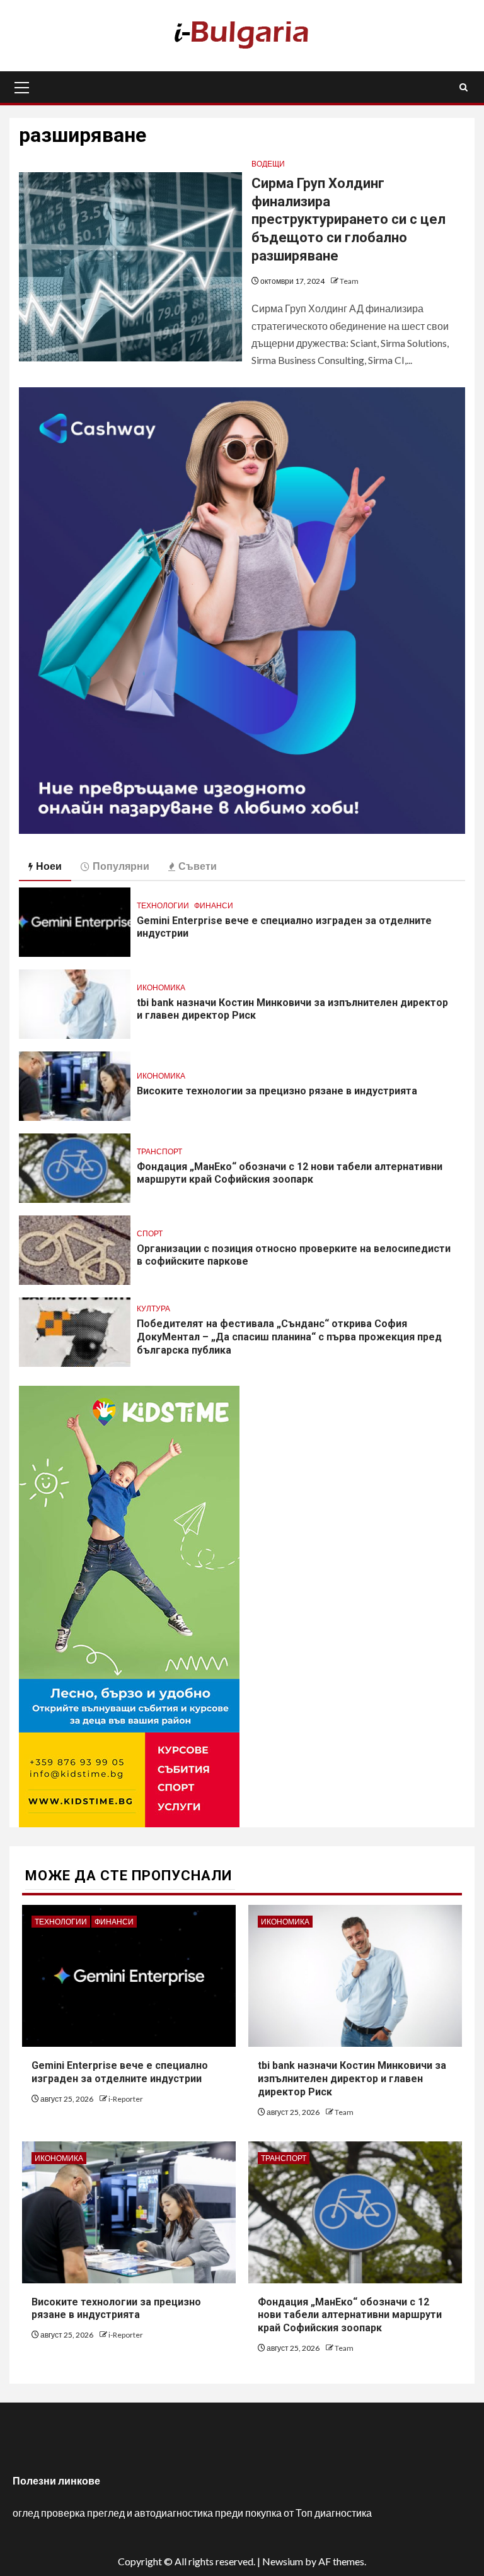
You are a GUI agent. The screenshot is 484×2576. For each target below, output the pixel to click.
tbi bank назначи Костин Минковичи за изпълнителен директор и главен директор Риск (352, 2079)
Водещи (268, 164)
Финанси (214, 905)
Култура (153, 1308)
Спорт (150, 1233)
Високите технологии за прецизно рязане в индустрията (277, 1091)
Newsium (283, 2561)
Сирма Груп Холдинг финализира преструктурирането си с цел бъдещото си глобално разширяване (349, 219)
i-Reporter (126, 2099)
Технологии (163, 905)
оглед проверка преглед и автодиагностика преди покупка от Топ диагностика (192, 2513)
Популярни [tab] (121, 866)
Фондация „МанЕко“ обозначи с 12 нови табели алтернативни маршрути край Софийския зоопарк (290, 1173)
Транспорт (159, 1151)
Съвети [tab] (198, 866)
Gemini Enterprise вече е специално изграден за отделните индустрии (120, 2072)
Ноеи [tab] (49, 866)
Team (349, 281)
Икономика (161, 987)
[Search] (464, 87)
